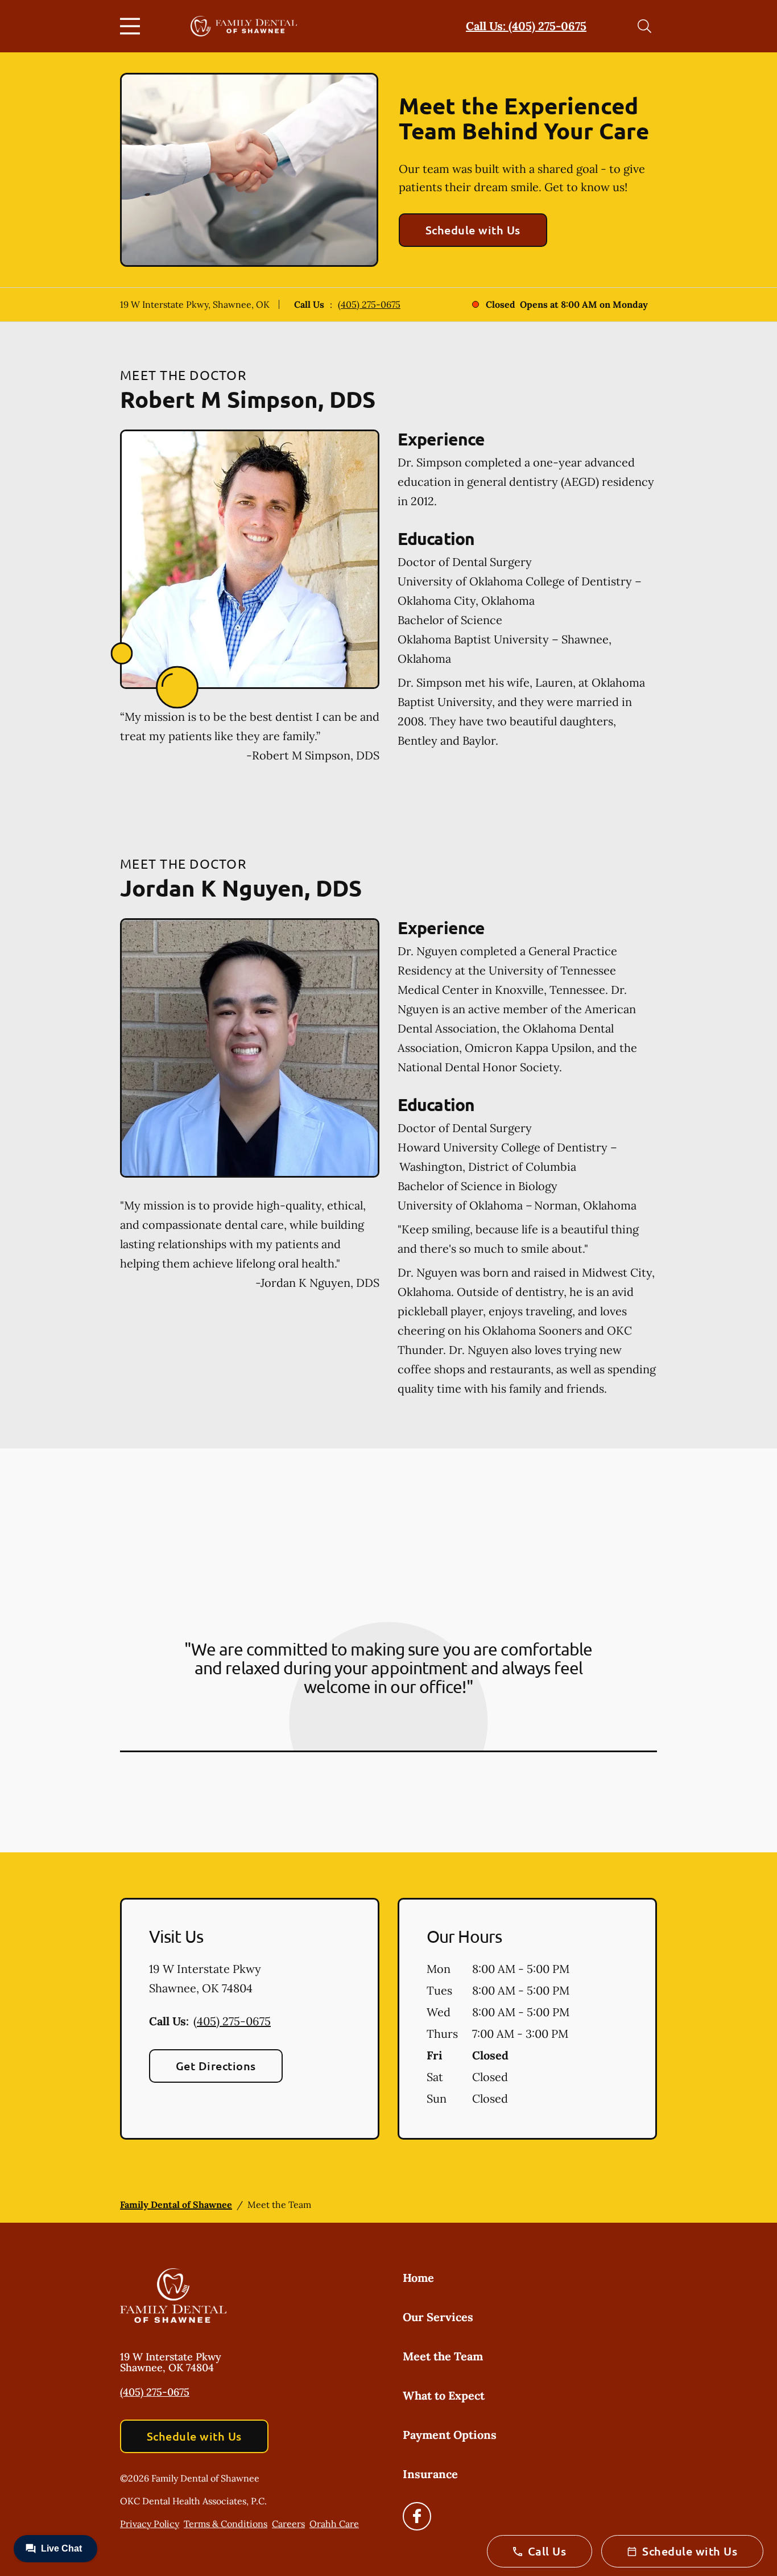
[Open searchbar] (644, 26)
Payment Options (450, 2435)
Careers (288, 2524)
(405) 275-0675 (369, 304)
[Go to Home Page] (244, 26)
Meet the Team (443, 2356)
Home (418, 2278)
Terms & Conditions (226, 2524)
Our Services (438, 2317)
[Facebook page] (417, 2516)
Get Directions (216, 2066)
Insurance (430, 2474)
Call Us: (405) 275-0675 (526, 26)
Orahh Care (334, 2524)
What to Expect (444, 2395)
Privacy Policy (150, 2524)
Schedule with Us (473, 230)
